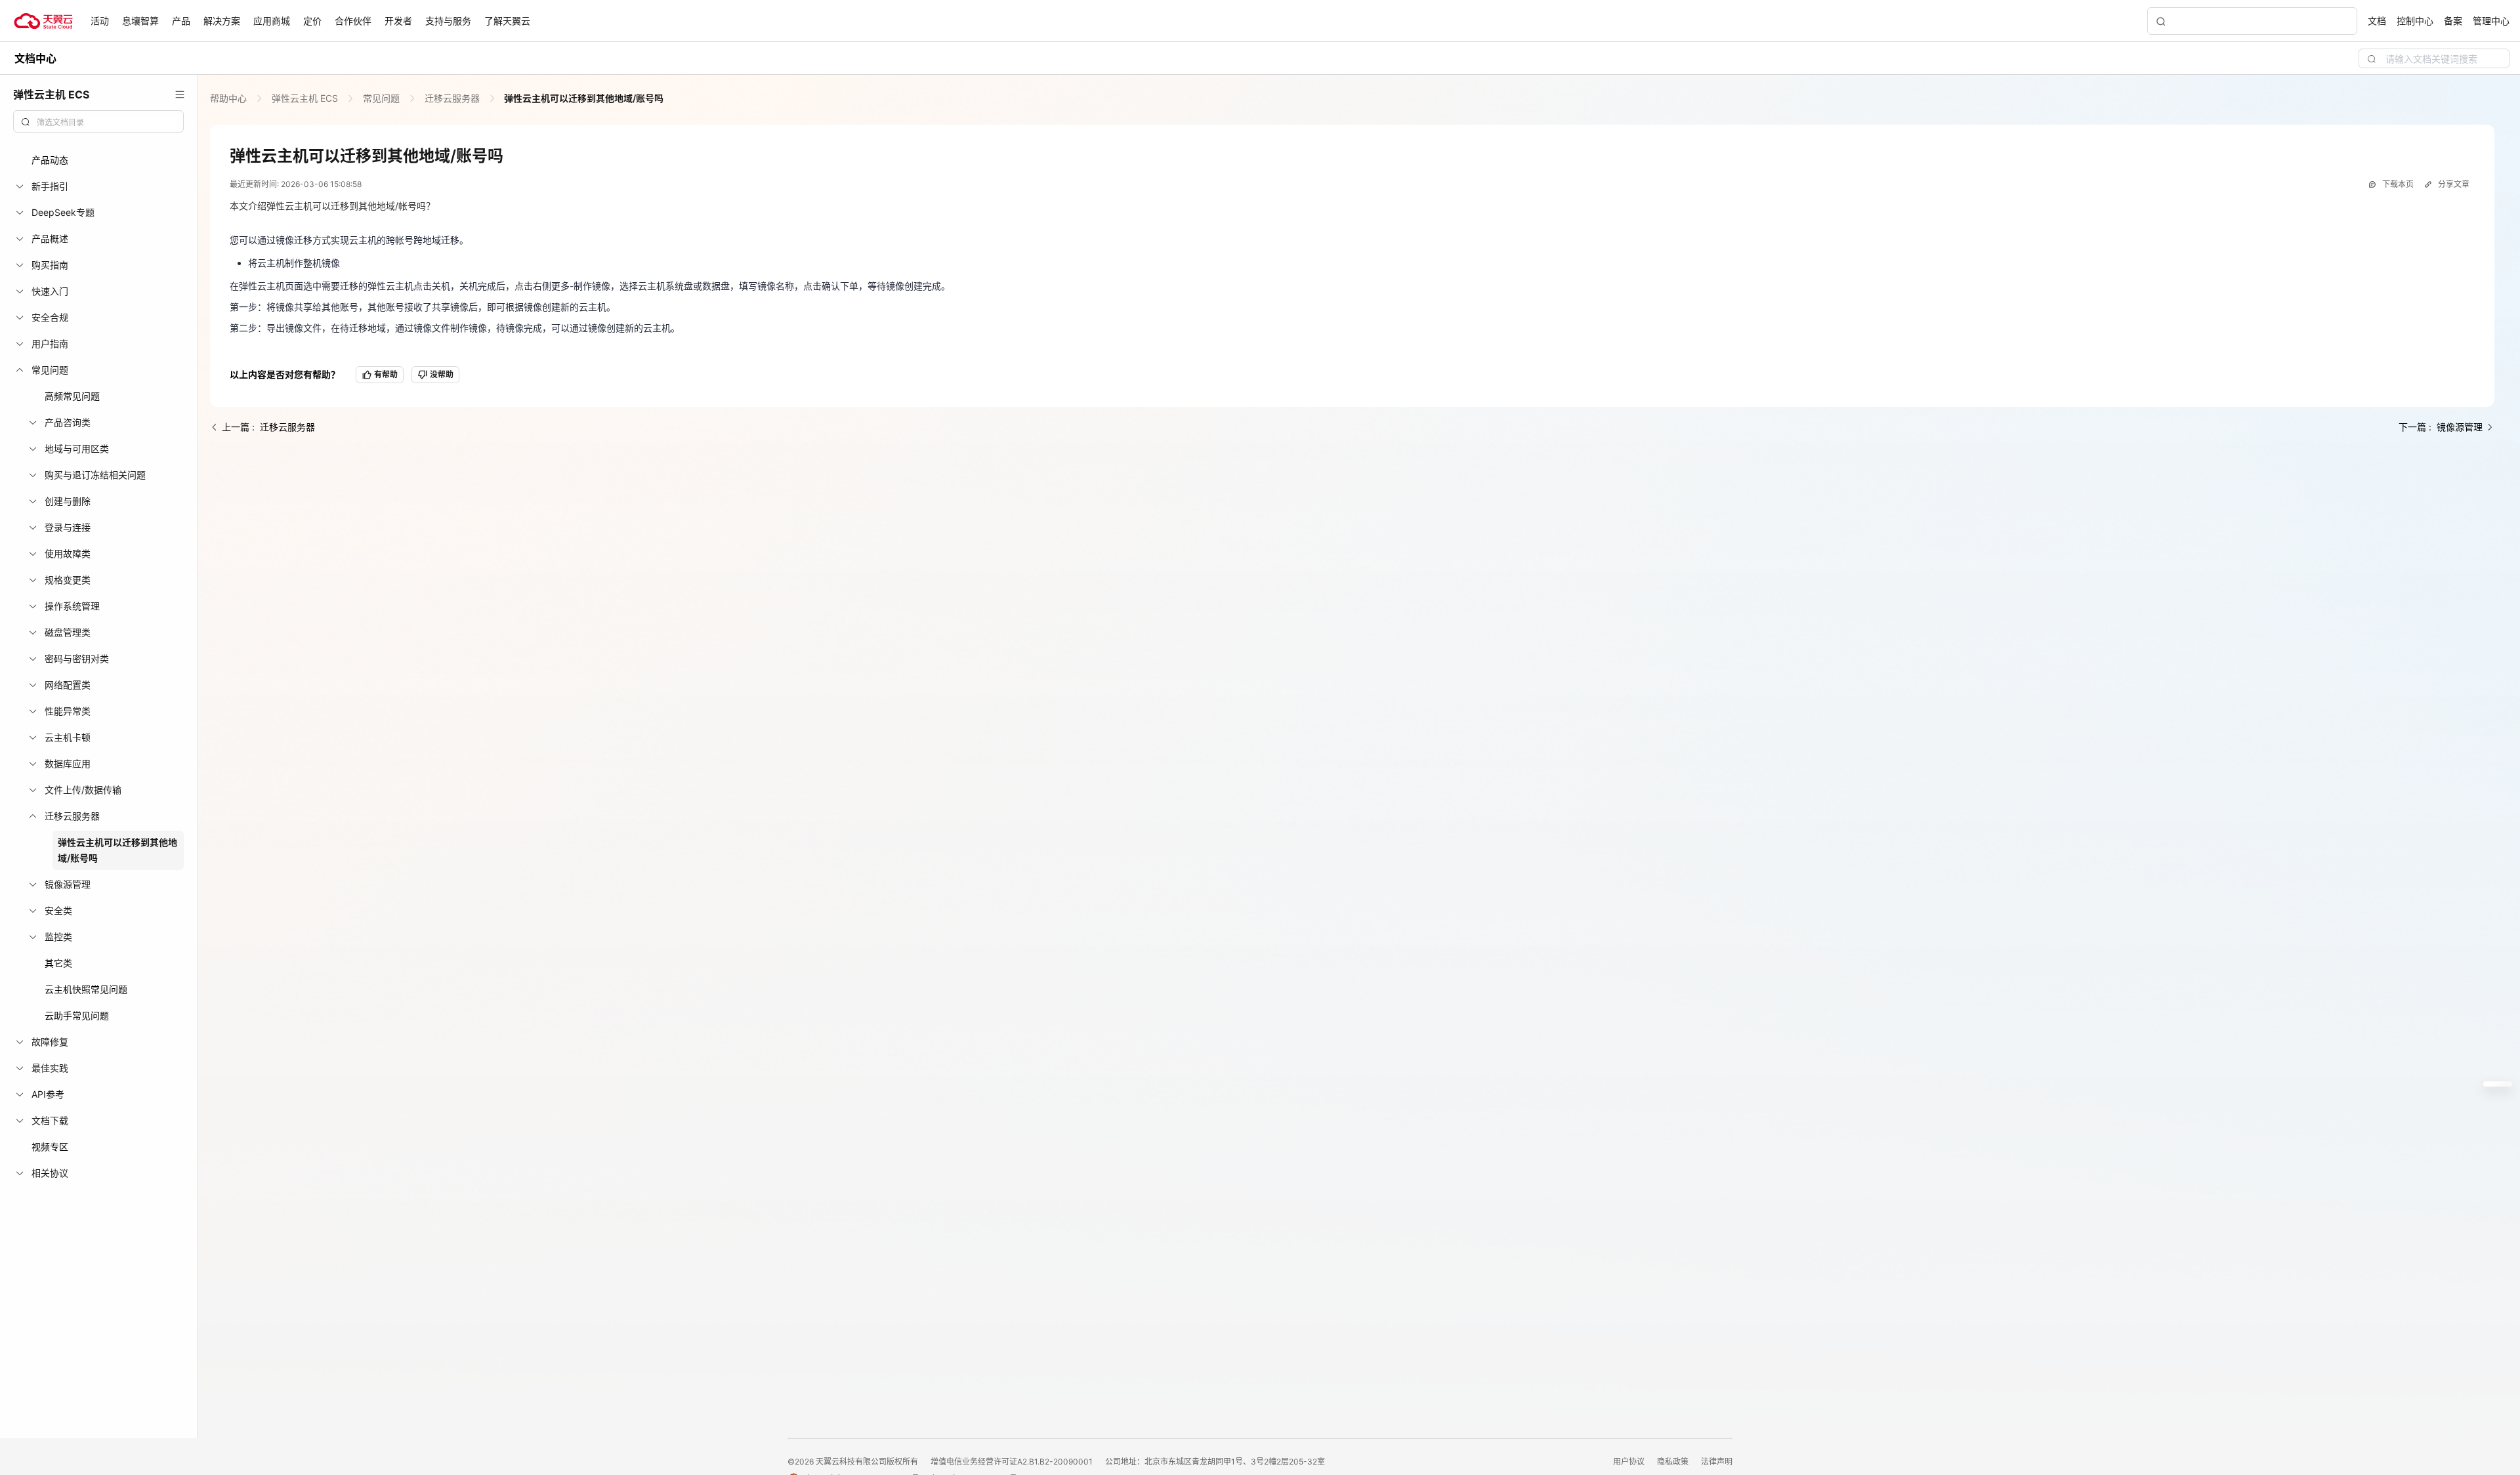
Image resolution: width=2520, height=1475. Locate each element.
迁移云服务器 (452, 98)
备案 (2453, 21)
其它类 (58, 963)
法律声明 (1717, 1462)
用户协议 (1630, 1462)
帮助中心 (230, 98)
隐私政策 (1674, 1462)
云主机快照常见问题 (86, 989)
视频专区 (50, 1147)
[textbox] (106, 123)
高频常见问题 (72, 396)
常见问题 (381, 98)
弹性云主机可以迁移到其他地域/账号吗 (583, 98)
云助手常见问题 (77, 1015)
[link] (230, 98)
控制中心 (2415, 21)
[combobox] (98, 121)
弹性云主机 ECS (305, 98)
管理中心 (2491, 21)
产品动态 (50, 160)
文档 (2377, 21)
